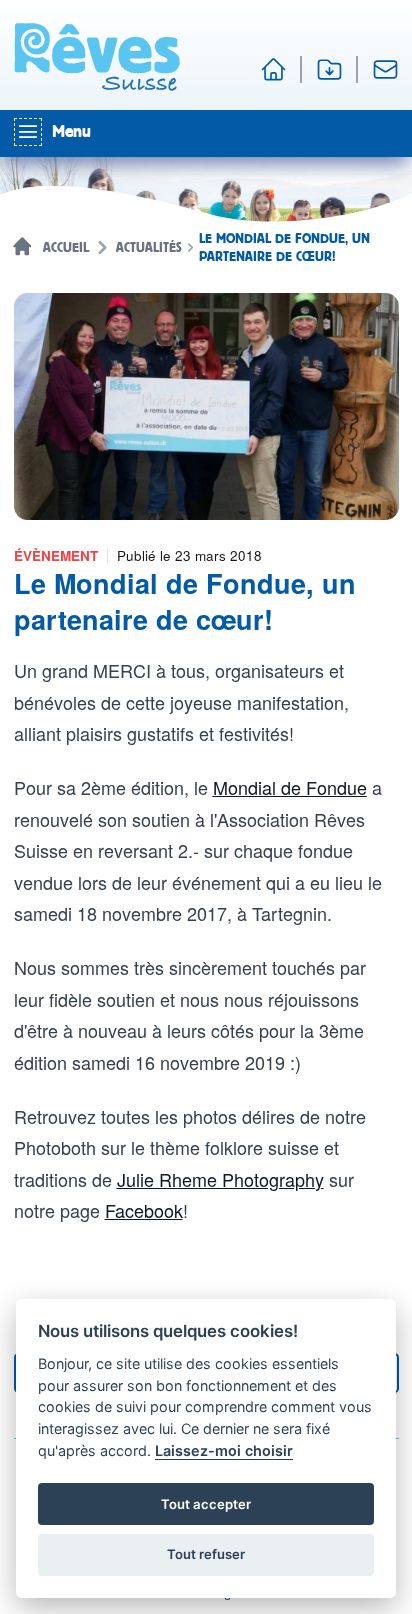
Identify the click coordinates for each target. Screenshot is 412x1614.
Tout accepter (206, 1504)
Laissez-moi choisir (224, 1450)
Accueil (66, 248)
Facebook (144, 1210)
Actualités (149, 248)
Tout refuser (206, 1554)
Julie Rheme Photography (220, 1179)
